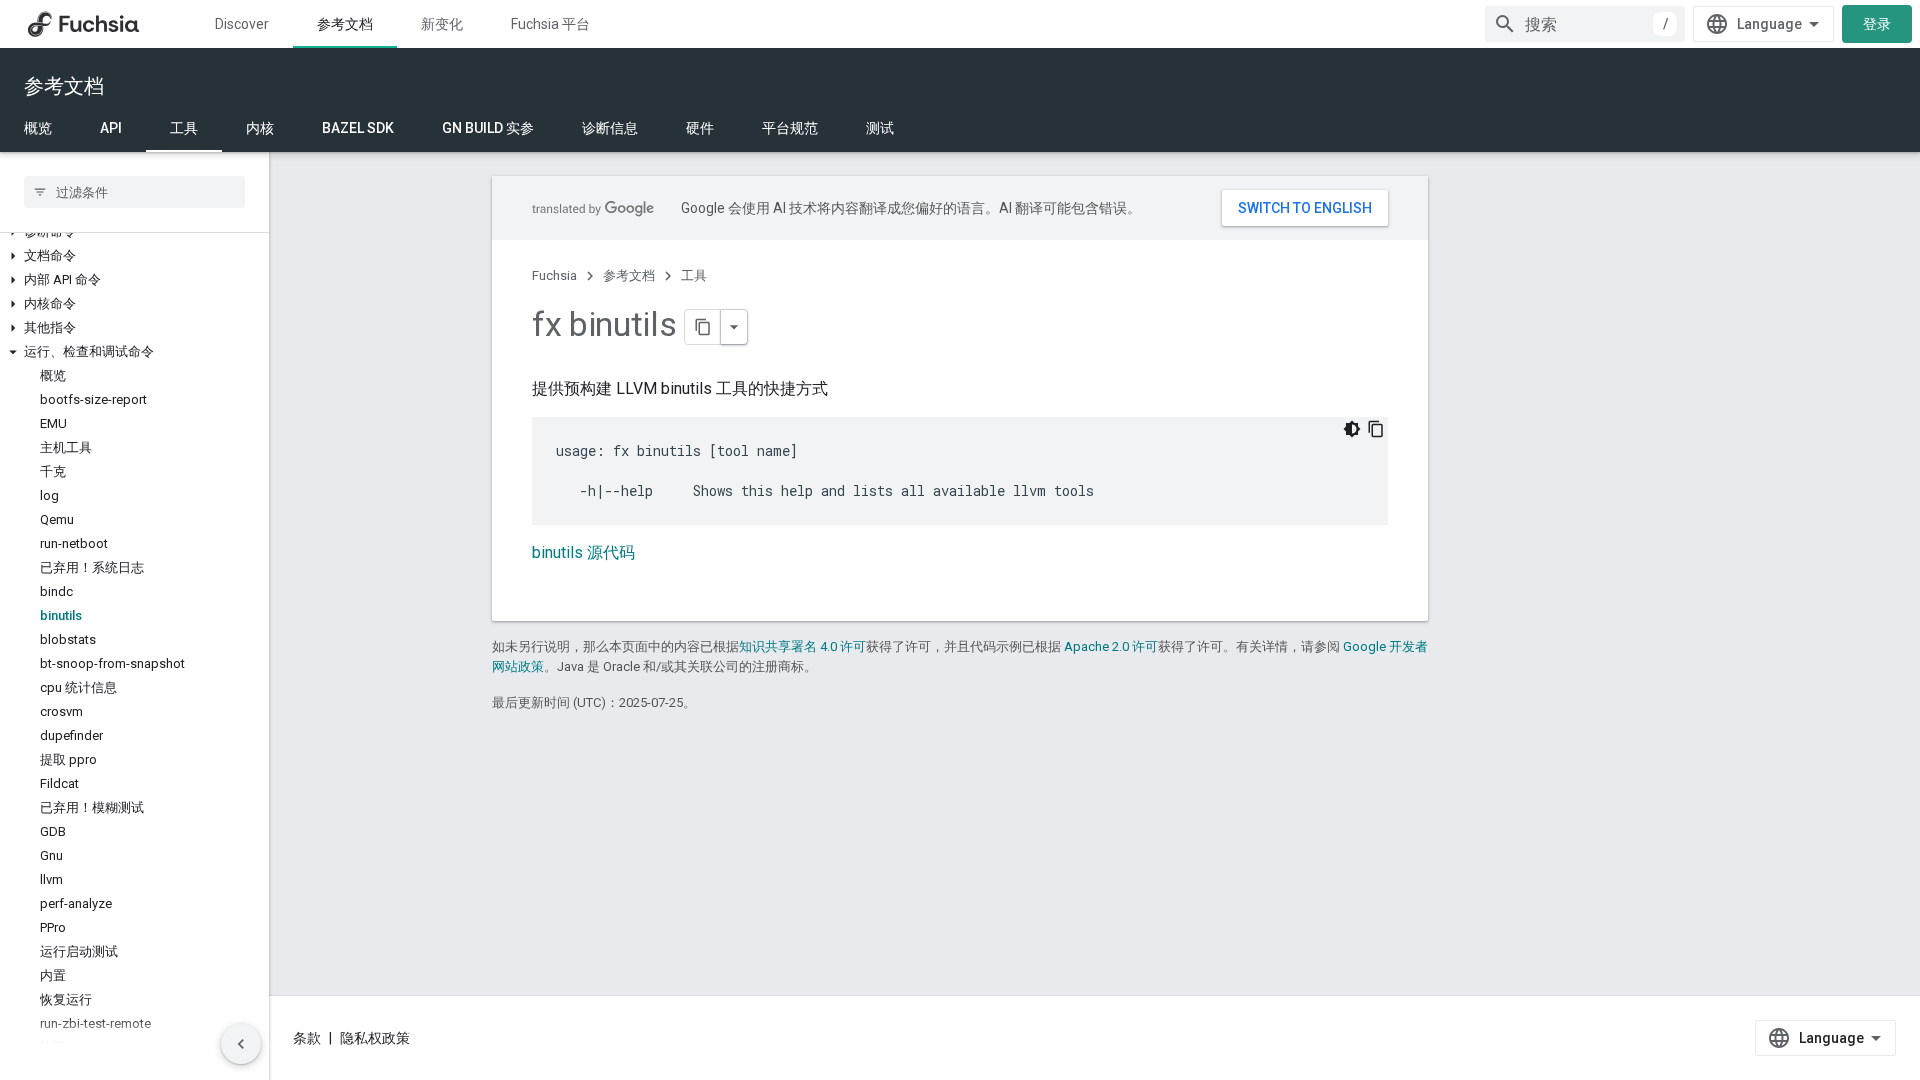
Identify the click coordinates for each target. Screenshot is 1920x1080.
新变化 (442, 24)
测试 (880, 128)
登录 (1877, 24)
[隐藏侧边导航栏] (241, 1044)
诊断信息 (610, 128)
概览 (38, 128)
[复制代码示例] (1376, 429)
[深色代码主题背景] (1352, 429)
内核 (260, 128)
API (111, 128)
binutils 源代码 (583, 552)
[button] (134, 256)
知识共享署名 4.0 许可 (802, 646)
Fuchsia (554, 275)
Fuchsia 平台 (550, 24)
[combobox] (1585, 24)
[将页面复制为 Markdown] (703, 327)
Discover (242, 24)
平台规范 (790, 128)
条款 (307, 1038)
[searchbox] (134, 192)
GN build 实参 (488, 128)
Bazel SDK (358, 128)
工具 (184, 128)
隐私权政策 (375, 1038)
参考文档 (345, 24)
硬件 (700, 128)
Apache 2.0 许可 (1111, 646)
